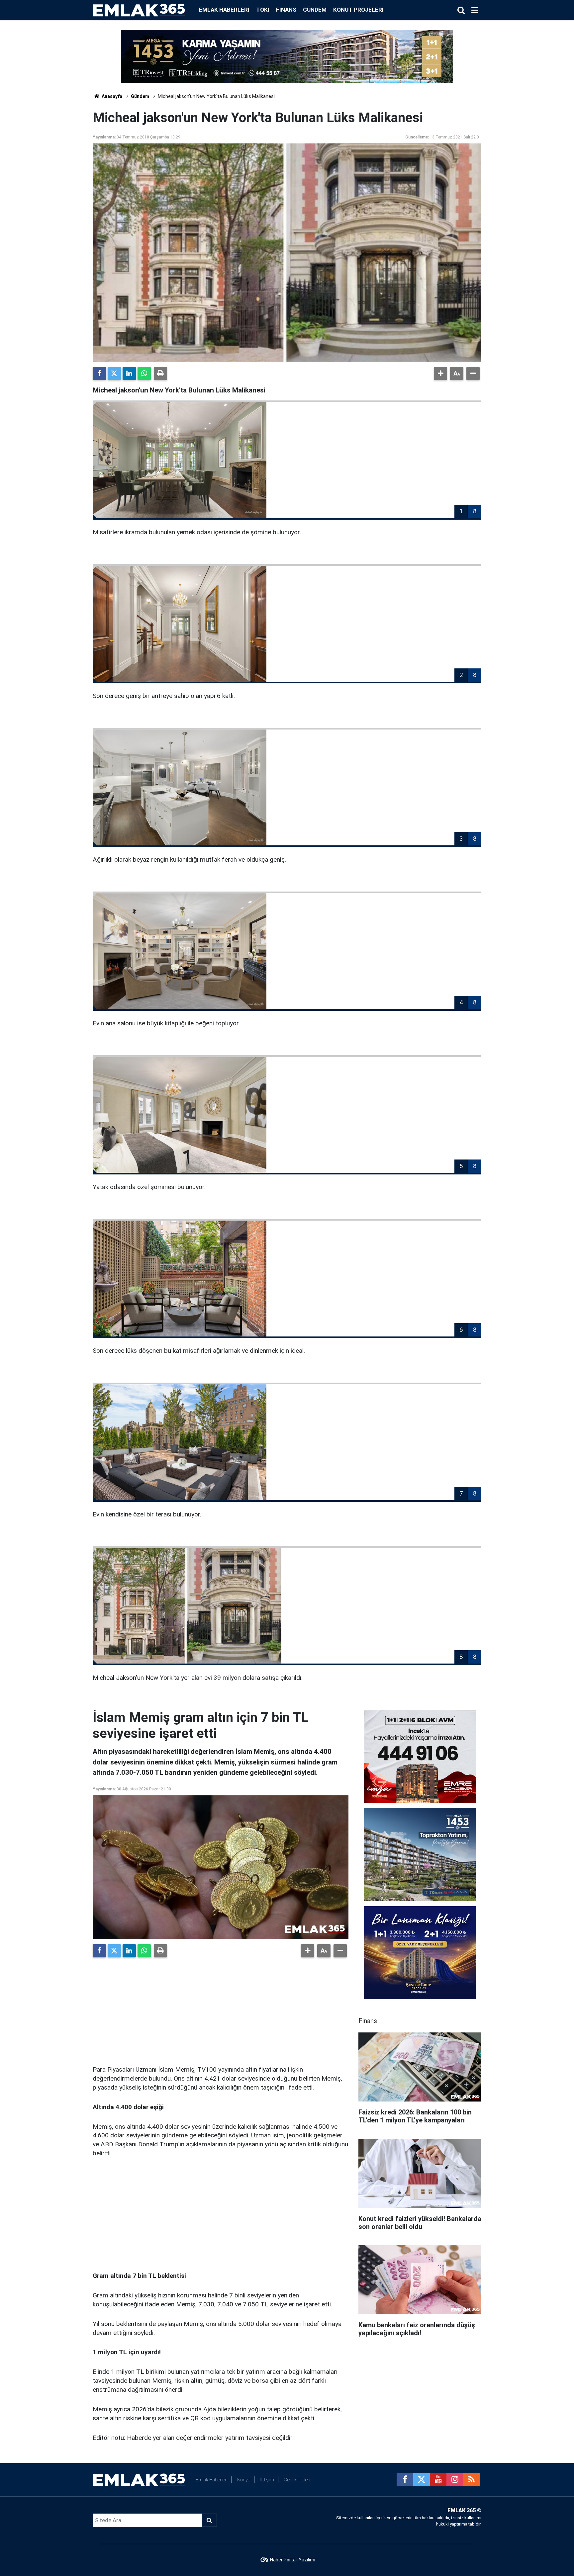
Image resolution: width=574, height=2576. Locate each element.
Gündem (315, 10)
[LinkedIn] (129, 374)
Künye (244, 2480)
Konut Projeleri (358, 10)
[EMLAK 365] (139, 9)
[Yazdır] (160, 374)
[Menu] (475, 10)
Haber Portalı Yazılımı (293, 2560)
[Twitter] (114, 374)
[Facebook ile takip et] (405, 2480)
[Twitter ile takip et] (422, 2480)
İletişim (267, 2480)
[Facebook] (99, 374)
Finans (286, 10)
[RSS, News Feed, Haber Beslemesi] (471, 2480)
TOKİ (263, 10)
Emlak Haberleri (224, 10)
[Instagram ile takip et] (455, 2480)
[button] (440, 374)
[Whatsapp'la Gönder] (144, 374)
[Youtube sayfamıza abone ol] (438, 2480)
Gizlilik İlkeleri (297, 2480)
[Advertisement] (221, 2009)
